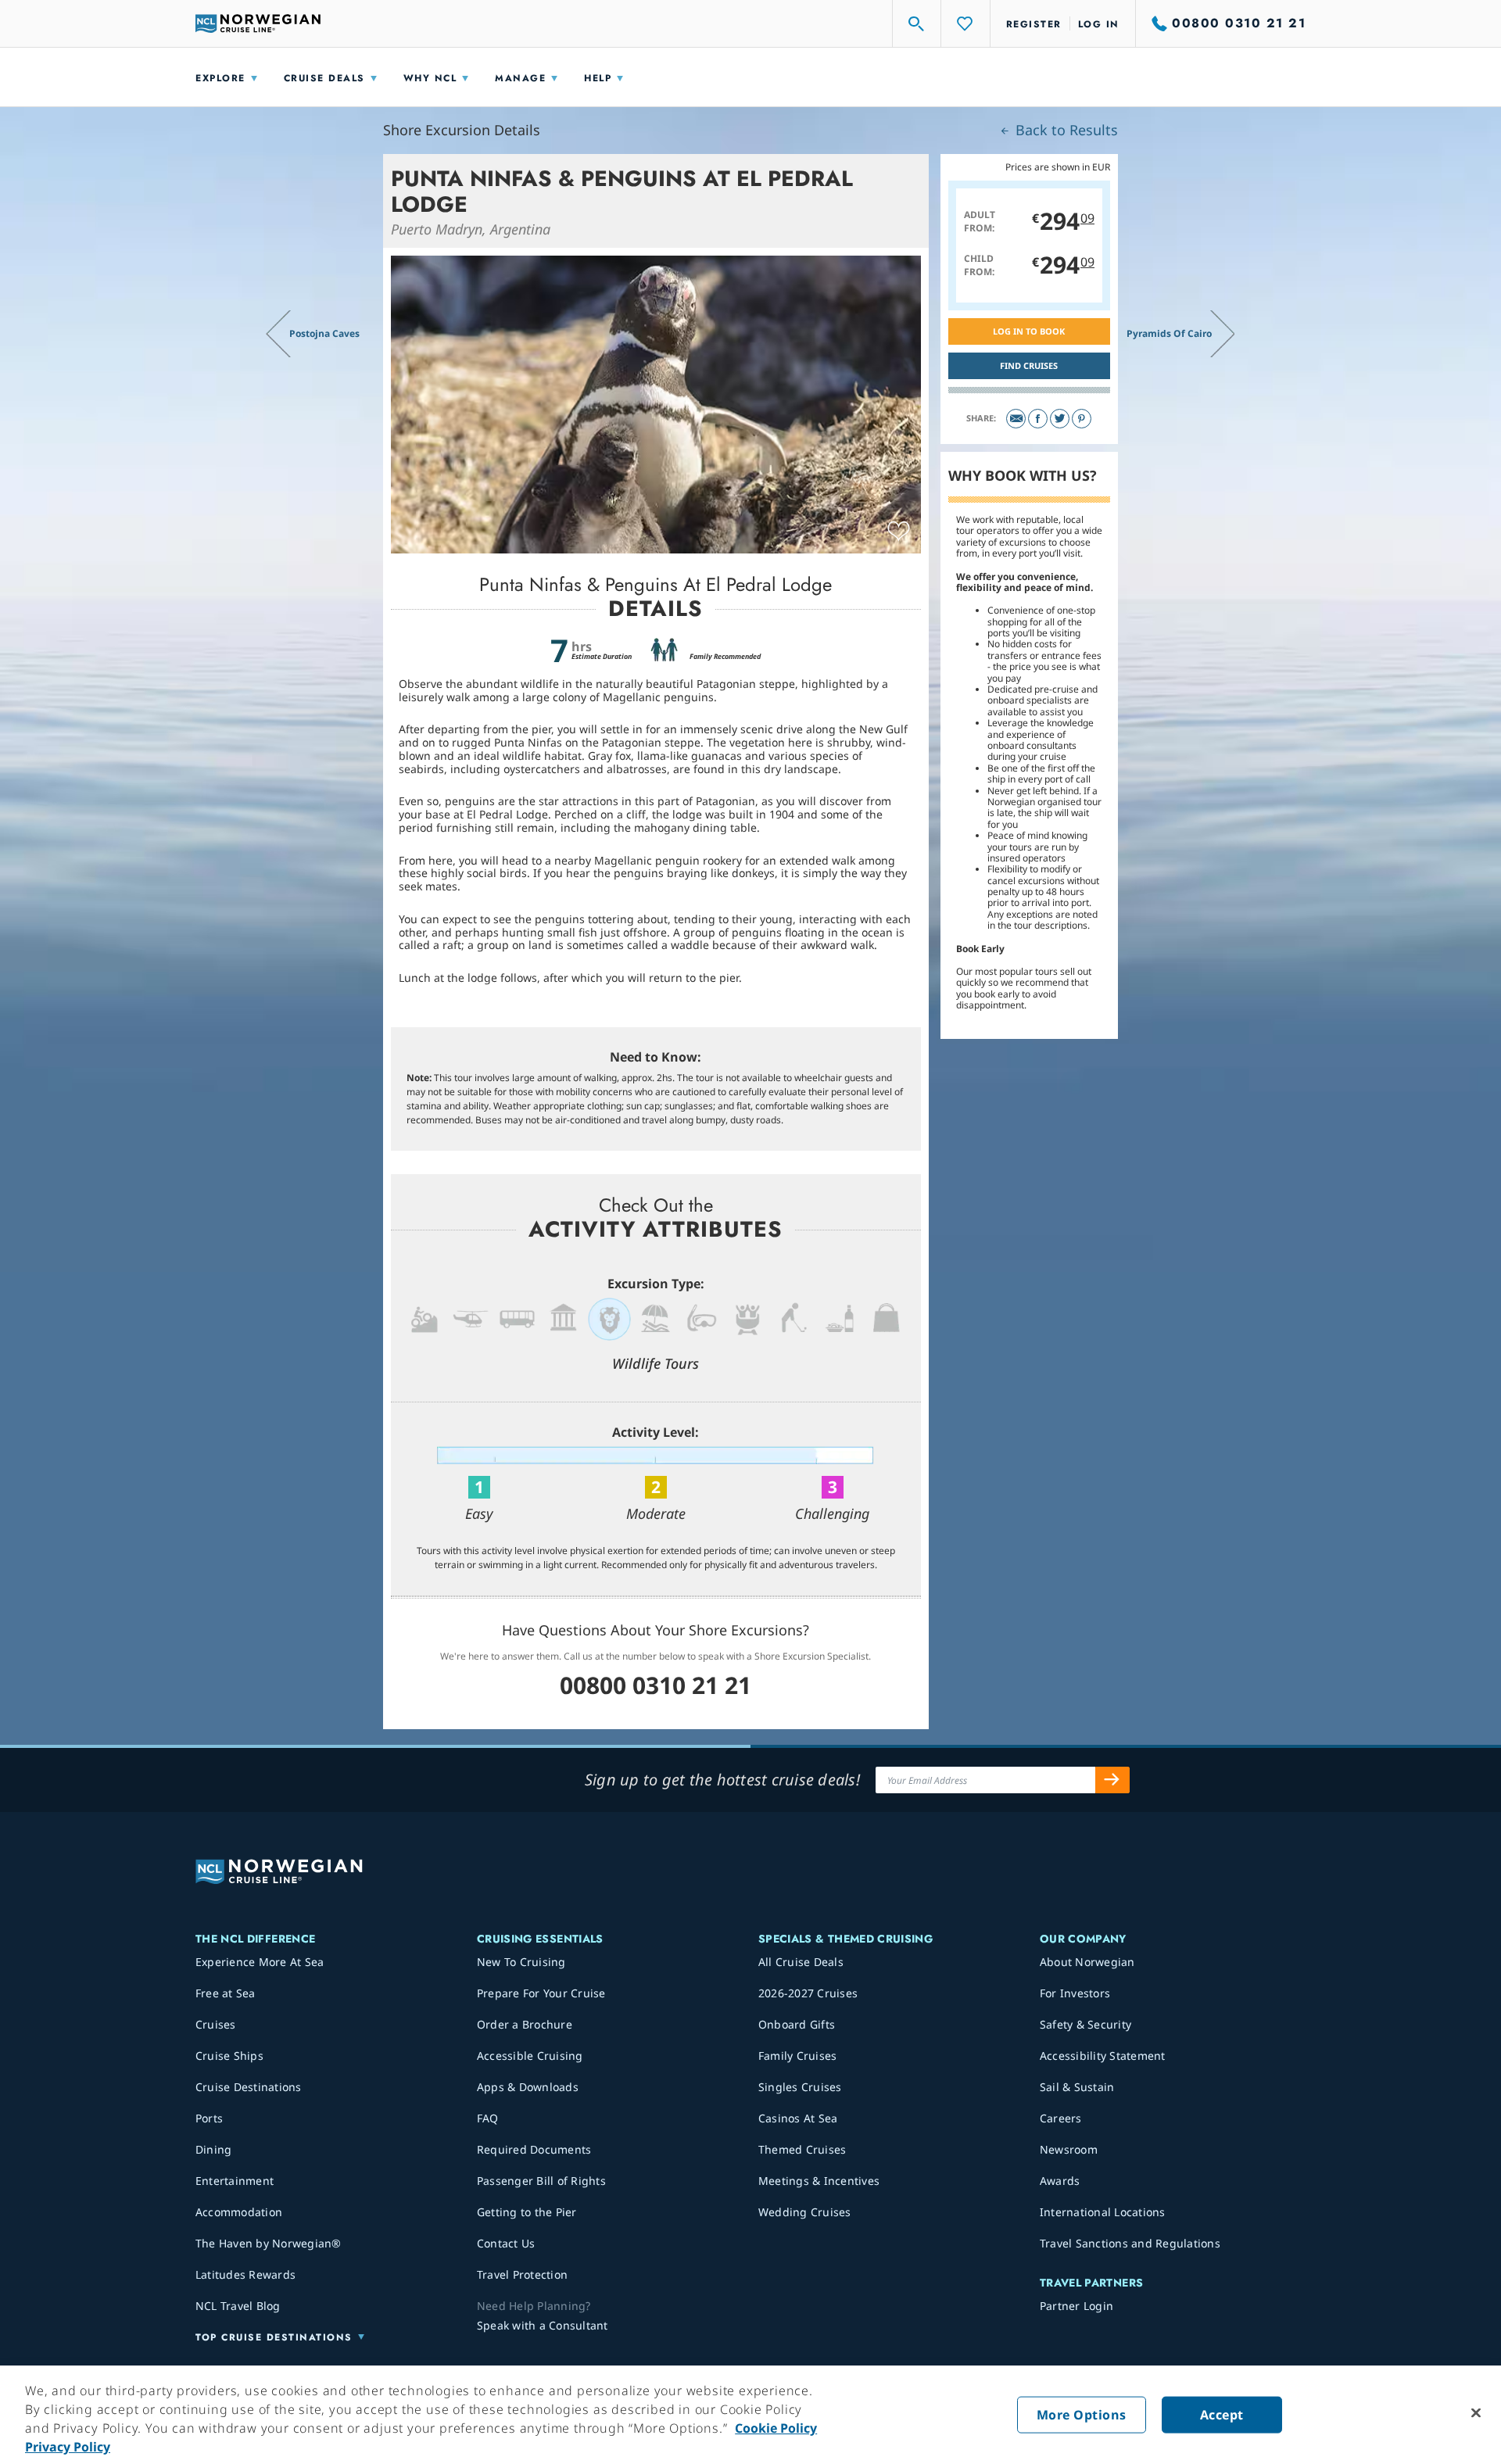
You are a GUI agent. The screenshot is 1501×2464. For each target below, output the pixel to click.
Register (1034, 24)
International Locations (1103, 2212)
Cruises (216, 2024)
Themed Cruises (802, 2149)
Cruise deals (324, 78)
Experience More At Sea (260, 1962)
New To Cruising (521, 1962)
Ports (209, 2118)
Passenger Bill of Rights (541, 2181)
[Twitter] (1060, 419)
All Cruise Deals (801, 1962)
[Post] (1016, 419)
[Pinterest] (1082, 419)
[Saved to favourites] (899, 532)
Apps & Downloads (528, 2087)
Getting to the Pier (527, 2212)
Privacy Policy (68, 2447)
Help (598, 78)
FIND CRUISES (1029, 365)
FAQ (488, 2118)
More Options (1082, 2415)
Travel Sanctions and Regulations (1130, 2243)
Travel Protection (522, 2274)
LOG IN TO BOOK (1029, 331)
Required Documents (534, 2149)
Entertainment (235, 2181)
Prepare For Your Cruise (541, 1993)
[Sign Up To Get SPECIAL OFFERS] (1112, 1780)
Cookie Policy (776, 2428)
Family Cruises (798, 2056)
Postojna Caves (324, 333)
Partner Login (1076, 2306)
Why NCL (430, 78)
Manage (520, 78)
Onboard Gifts (797, 2024)
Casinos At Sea (798, 2118)
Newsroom (1069, 2149)
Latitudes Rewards (245, 2274)
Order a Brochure (525, 2024)
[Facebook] (1038, 419)
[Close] (1476, 2413)
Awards (1060, 2181)
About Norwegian (1087, 1962)
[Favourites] (965, 23)
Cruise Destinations (249, 2087)
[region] (750, 2415)
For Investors (1075, 1993)
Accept (1222, 2415)
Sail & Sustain (1077, 2087)
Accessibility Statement (1103, 2056)
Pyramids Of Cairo (1169, 333)
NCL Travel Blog (238, 2306)
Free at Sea (226, 1993)
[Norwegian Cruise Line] (258, 23)
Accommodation (239, 2212)
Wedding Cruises (805, 2212)
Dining (214, 2149)
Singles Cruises (800, 2087)
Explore (220, 78)
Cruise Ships (229, 2056)
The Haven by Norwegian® (269, 2243)
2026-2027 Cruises (808, 1993)
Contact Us (506, 2243)
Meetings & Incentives (819, 2181)
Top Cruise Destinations (274, 2337)
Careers (1061, 2118)
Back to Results (1065, 130)
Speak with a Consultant (543, 2325)
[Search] (917, 23)
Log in (1099, 24)
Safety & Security (1085, 2024)
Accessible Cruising (530, 2056)
